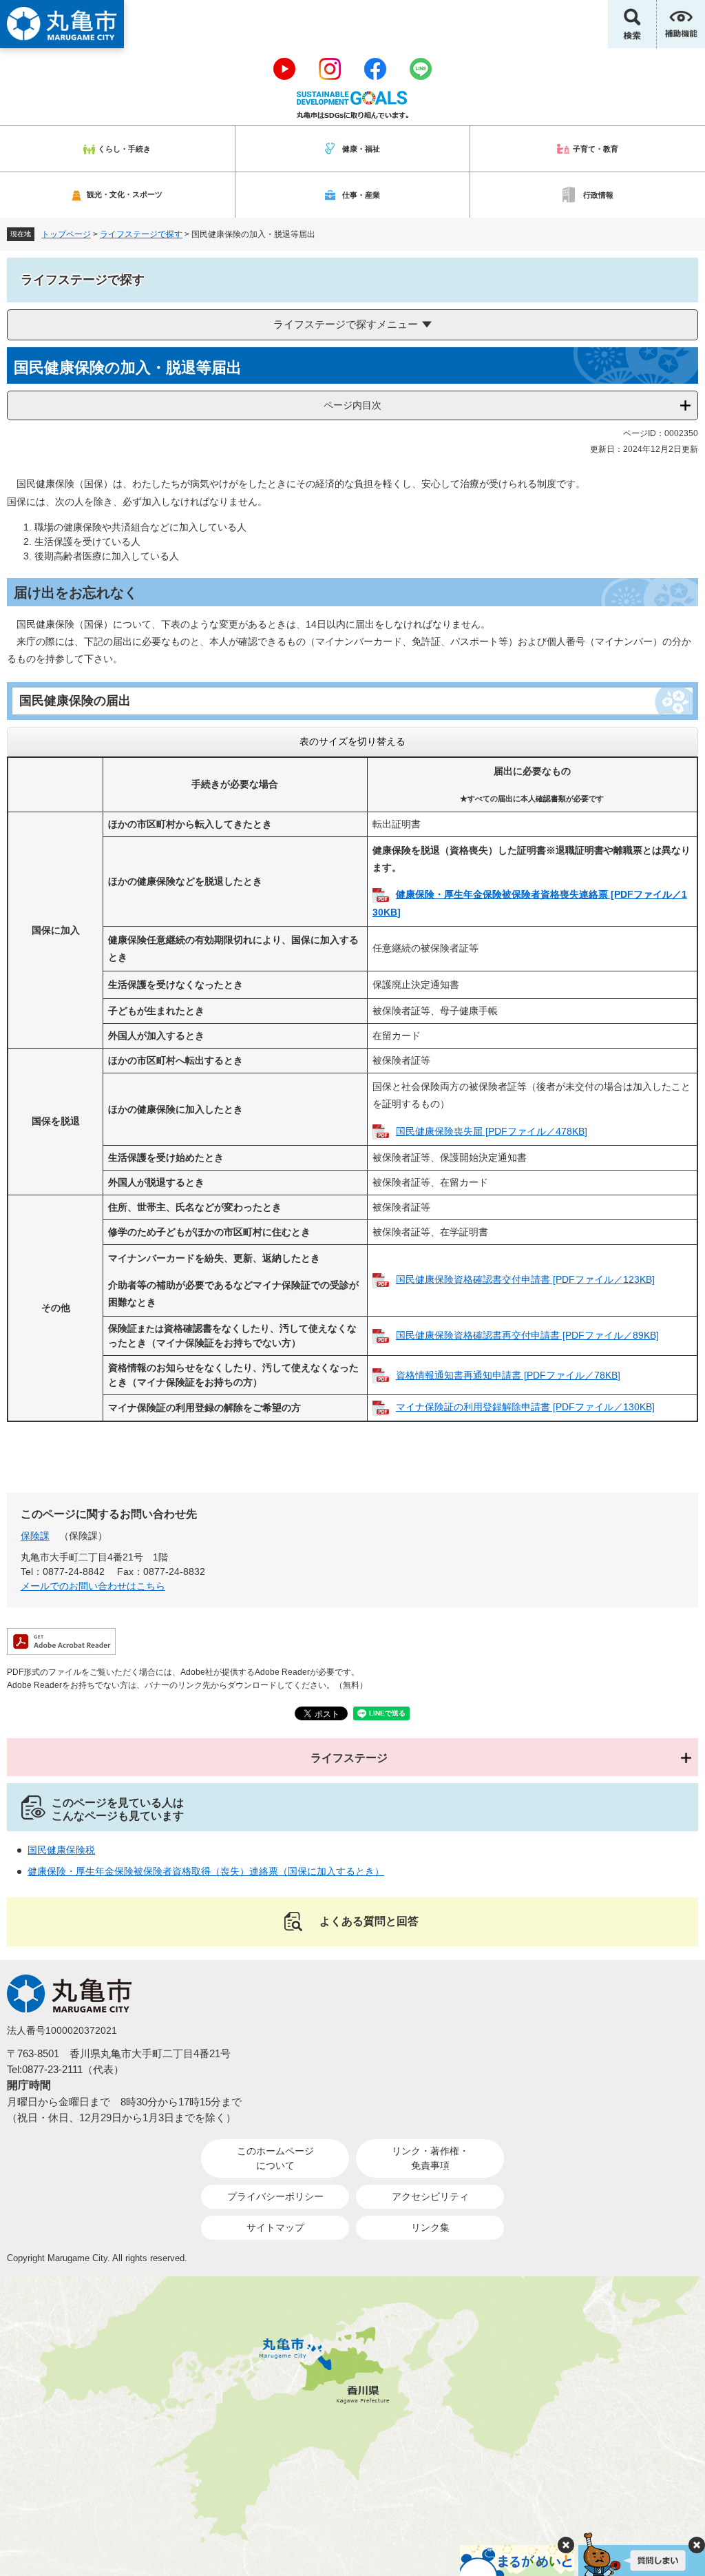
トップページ (66, 234)
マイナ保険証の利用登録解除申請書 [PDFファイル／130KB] (525, 1407)
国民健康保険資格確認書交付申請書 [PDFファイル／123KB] (525, 1279)
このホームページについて (275, 2158)
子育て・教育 (596, 149)
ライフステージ (349, 1758)
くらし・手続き (124, 149)
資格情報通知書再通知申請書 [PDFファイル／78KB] (508, 1375)
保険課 (35, 1536)
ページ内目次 (352, 405)
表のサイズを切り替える (352, 741)
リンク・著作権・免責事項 (430, 2158)
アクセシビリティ (430, 2196)
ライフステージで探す (141, 234)
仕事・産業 (361, 195)
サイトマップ (275, 2227)
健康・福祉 (361, 149)
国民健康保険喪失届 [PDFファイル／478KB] (492, 1131)
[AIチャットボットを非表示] (697, 2545)
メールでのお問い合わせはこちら (93, 1586)
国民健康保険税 (61, 1850)
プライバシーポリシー (275, 2196)
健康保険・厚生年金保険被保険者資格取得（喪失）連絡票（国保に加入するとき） (206, 1871)
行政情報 (598, 195)
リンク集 (430, 2227)
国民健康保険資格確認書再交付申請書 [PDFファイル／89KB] (527, 1335)
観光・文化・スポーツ (125, 194)
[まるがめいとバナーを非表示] (566, 2545)
